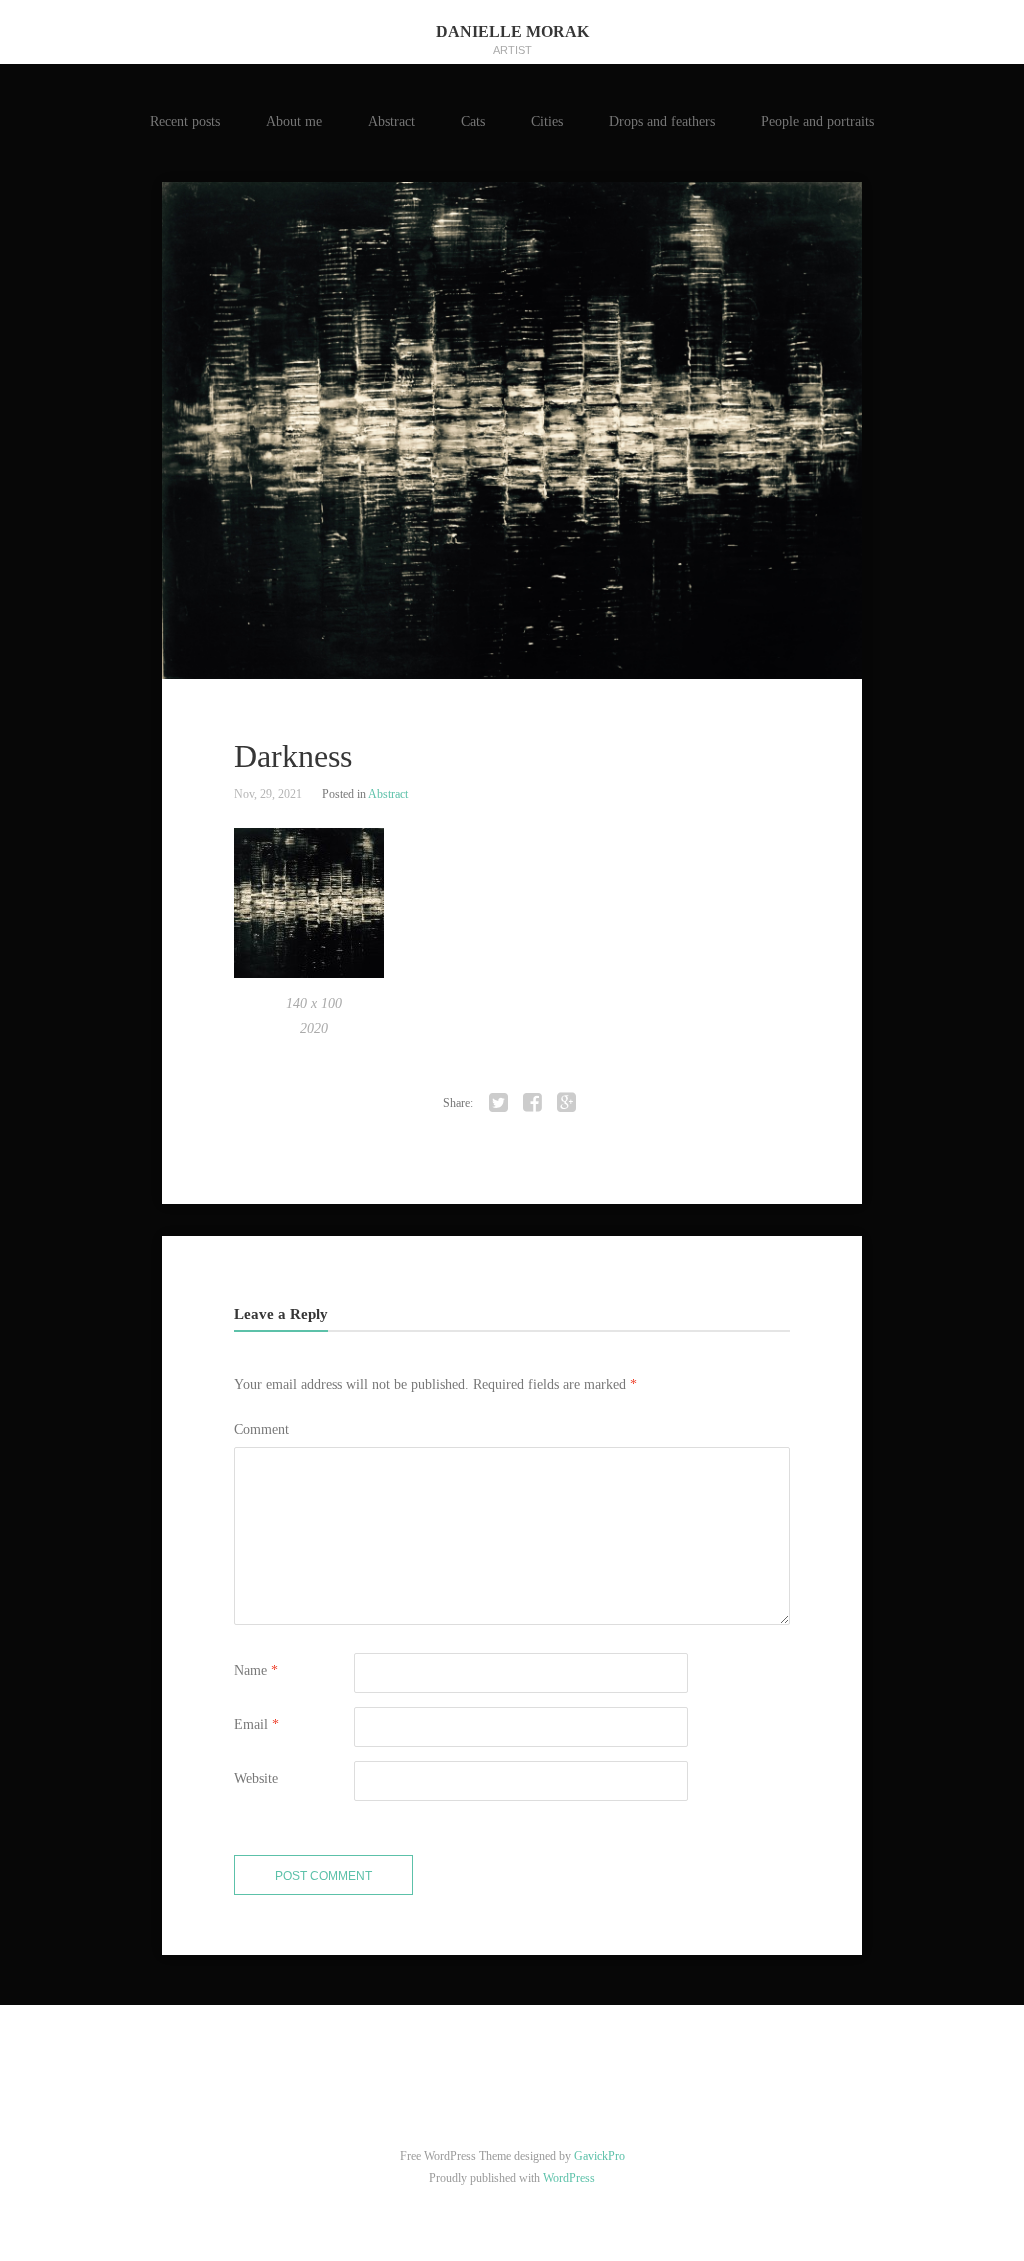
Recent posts (185, 121)
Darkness (293, 756)
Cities (547, 121)
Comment (261, 1429)
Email (256, 1724)
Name (256, 1670)
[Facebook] (533, 1103)
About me (294, 121)
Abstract (391, 121)
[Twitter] (499, 1103)
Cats (473, 121)
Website (256, 1778)
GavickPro (599, 2156)
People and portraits (817, 121)
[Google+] (567, 1103)
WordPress (569, 2178)
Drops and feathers (662, 121)
